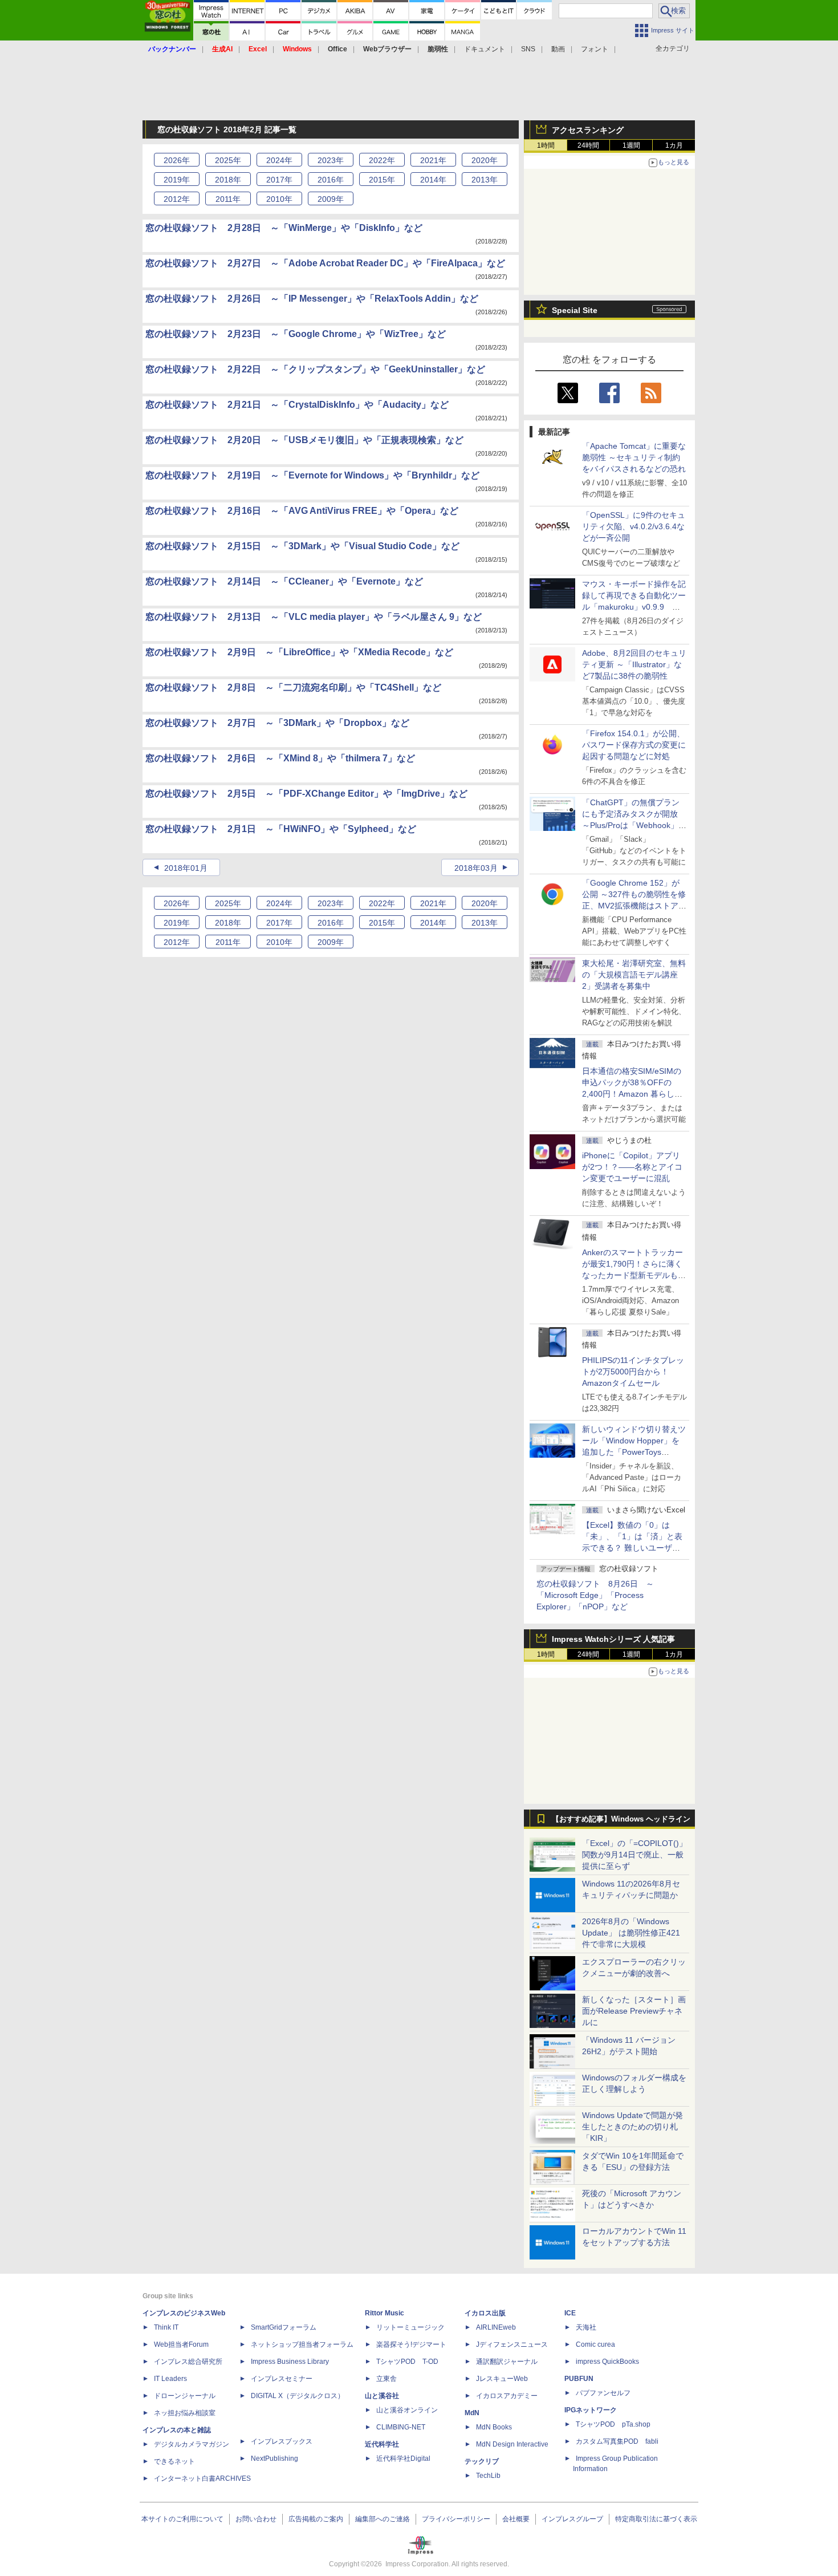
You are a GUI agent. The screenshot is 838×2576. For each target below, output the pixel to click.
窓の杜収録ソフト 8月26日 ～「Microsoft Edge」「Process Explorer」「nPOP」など (595, 1595)
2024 (279, 160)
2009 (331, 199)
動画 (558, 49)
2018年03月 (476, 868)
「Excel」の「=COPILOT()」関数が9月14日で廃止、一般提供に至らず (634, 1855)
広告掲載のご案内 (316, 2519)
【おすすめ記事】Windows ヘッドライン (621, 1819)
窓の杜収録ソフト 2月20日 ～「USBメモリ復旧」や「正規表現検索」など (304, 440)
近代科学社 (382, 2444)
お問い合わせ (256, 2519)
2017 (279, 180)
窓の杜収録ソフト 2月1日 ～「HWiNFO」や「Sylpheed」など (281, 829)
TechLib (488, 2476)
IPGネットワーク (591, 2410)
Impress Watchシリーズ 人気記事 (613, 1639)
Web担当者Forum (181, 2344)
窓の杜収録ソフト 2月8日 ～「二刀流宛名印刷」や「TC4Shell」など (293, 687)
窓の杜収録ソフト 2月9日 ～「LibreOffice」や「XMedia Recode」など (299, 652)
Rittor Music (385, 2313)
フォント (595, 49)
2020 (485, 160)
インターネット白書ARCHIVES (202, 2478)
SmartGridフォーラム (284, 2327)
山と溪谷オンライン (407, 2410)
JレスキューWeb (502, 2379)
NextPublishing (274, 2459)
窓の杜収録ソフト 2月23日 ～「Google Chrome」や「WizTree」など (296, 334)
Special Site (575, 310)
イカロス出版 (485, 2313)
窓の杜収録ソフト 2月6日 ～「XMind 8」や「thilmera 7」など (280, 758)
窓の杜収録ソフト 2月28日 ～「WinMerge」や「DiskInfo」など (284, 228)
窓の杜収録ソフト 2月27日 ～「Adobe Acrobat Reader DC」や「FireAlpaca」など (325, 263)
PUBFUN (579, 2379)
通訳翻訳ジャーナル (507, 2362)
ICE (570, 2313)
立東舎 (387, 2379)
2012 (177, 199)
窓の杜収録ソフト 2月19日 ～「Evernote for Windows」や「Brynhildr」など (312, 475)
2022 (382, 160)
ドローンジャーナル (185, 2396)
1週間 (631, 145)
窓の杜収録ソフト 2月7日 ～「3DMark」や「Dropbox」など (277, 723)
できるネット (174, 2461)
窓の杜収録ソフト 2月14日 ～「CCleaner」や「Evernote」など (284, 581)
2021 (433, 160)
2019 (177, 180)
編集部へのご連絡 (383, 2519)
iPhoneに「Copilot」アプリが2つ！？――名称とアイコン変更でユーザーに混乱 (632, 1167)
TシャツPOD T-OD (407, 2362)
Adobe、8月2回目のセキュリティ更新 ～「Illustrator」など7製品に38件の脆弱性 (634, 664)
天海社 (586, 2327)
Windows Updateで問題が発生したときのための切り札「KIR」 (632, 2127)
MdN (472, 2413)
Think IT (166, 2327)
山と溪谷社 (382, 2396)
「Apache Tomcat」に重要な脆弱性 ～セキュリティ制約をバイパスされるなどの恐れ (634, 457)
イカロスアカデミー (507, 2396)
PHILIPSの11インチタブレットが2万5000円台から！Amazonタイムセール (633, 1372)
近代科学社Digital (403, 2459)
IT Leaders (170, 2379)
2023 (331, 160)
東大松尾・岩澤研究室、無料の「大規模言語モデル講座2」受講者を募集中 (634, 975)
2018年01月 (186, 868)
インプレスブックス (282, 2441)
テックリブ (482, 2461)
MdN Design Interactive (512, 2444)
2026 (177, 160)
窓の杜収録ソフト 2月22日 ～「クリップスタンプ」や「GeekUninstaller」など (315, 369)
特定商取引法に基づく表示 (656, 2519)
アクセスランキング (588, 130)
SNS (528, 49)
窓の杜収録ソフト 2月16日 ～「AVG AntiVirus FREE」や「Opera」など (302, 511)
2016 (331, 180)
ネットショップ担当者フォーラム (302, 2344)
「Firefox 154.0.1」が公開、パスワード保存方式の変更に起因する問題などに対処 (634, 745)
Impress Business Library (290, 2362)
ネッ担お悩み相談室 (185, 2413)
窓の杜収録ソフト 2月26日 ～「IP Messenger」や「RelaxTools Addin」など (312, 299)
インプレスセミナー (282, 2379)
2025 (228, 160)
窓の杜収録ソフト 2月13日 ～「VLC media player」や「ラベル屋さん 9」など (314, 617)
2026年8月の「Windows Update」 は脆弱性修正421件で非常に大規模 (631, 1933)
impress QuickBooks (607, 2362)
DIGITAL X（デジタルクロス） (298, 2396)
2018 (228, 180)
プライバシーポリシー (456, 2519)
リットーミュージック (410, 2327)
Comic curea (595, 2344)
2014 (433, 180)
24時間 (588, 145)
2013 (485, 180)
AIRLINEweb (496, 2327)
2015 (382, 180)
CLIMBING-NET (401, 2427)
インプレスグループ (572, 2519)
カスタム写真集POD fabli (617, 2441)
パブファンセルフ (603, 2393)
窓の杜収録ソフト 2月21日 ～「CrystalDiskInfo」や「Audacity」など (297, 405)
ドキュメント (485, 49)
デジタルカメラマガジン (192, 2444)
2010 (279, 199)
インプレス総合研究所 (188, 2362)
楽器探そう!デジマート (411, 2344)
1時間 (546, 145)
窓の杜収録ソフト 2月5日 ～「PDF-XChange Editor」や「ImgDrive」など (306, 794)
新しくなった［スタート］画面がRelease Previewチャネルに (634, 2011)
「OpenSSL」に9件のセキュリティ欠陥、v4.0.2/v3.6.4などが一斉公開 (634, 526)
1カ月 (674, 145)
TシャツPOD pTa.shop (613, 2424)
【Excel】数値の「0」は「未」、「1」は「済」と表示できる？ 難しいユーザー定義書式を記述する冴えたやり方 (634, 1548)
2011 (228, 199)
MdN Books (494, 2427)
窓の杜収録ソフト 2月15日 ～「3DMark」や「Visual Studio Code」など (302, 546)
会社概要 (516, 2519)
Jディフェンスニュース (512, 2344)
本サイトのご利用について (182, 2519)
